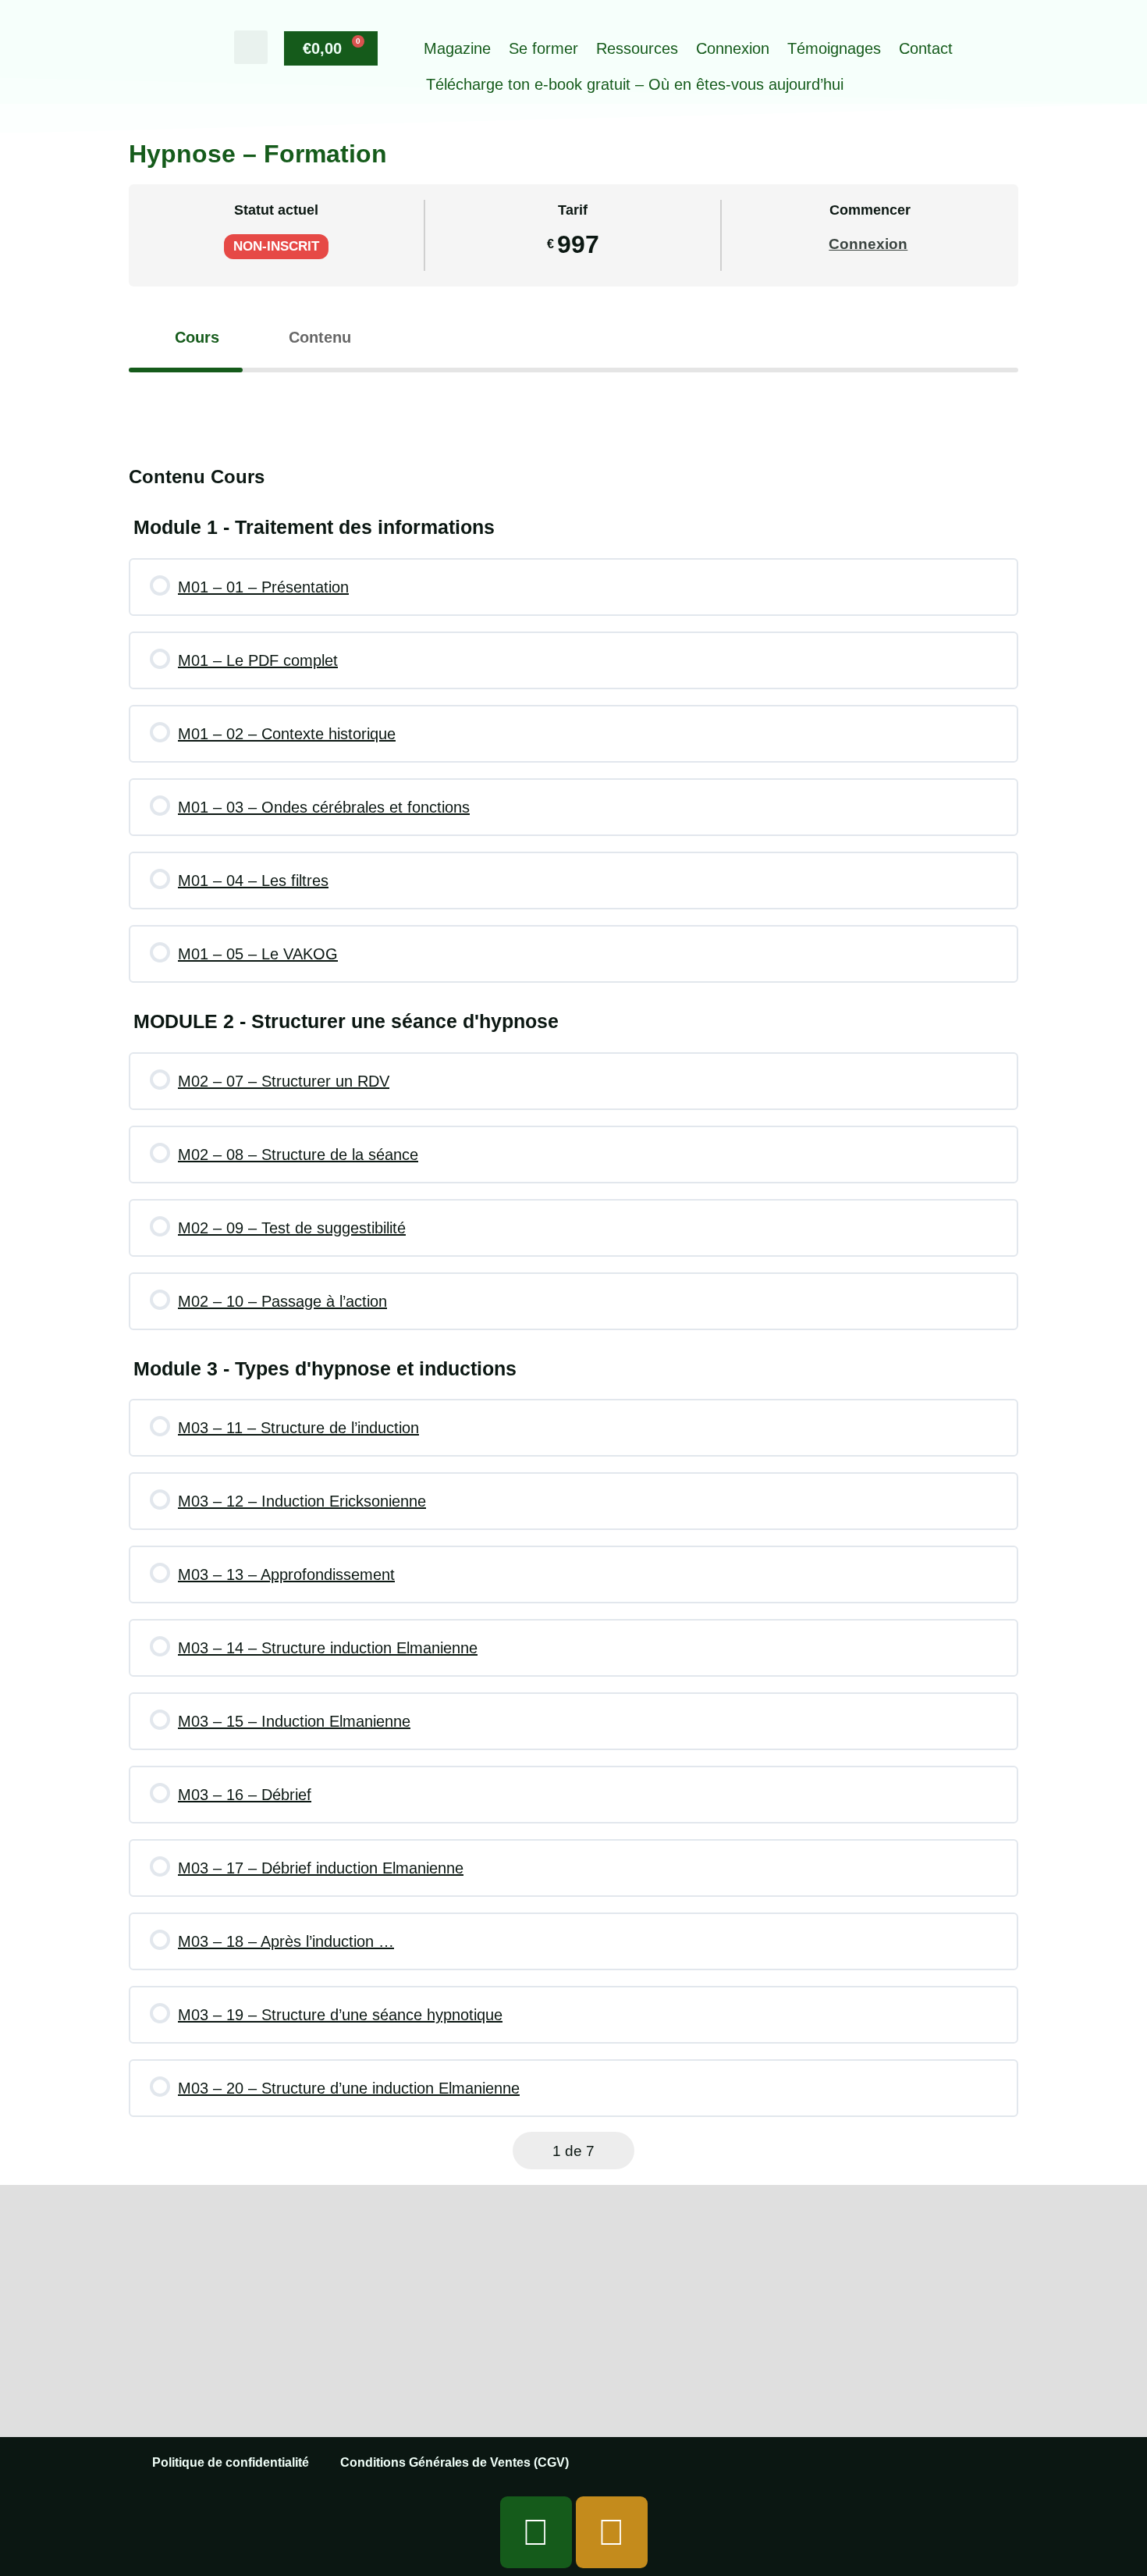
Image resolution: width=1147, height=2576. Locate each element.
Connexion (733, 48)
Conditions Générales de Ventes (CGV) (455, 2462)
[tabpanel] (573, 404)
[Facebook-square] (536, 2532)
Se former (543, 48)
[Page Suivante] (617, 2151)
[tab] (186, 337)
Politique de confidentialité (231, 2462)
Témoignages (834, 48)
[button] (251, 47)
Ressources (637, 48)
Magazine (457, 48)
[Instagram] (612, 2532)
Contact (926, 48)
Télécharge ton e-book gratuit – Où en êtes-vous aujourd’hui (635, 84)
